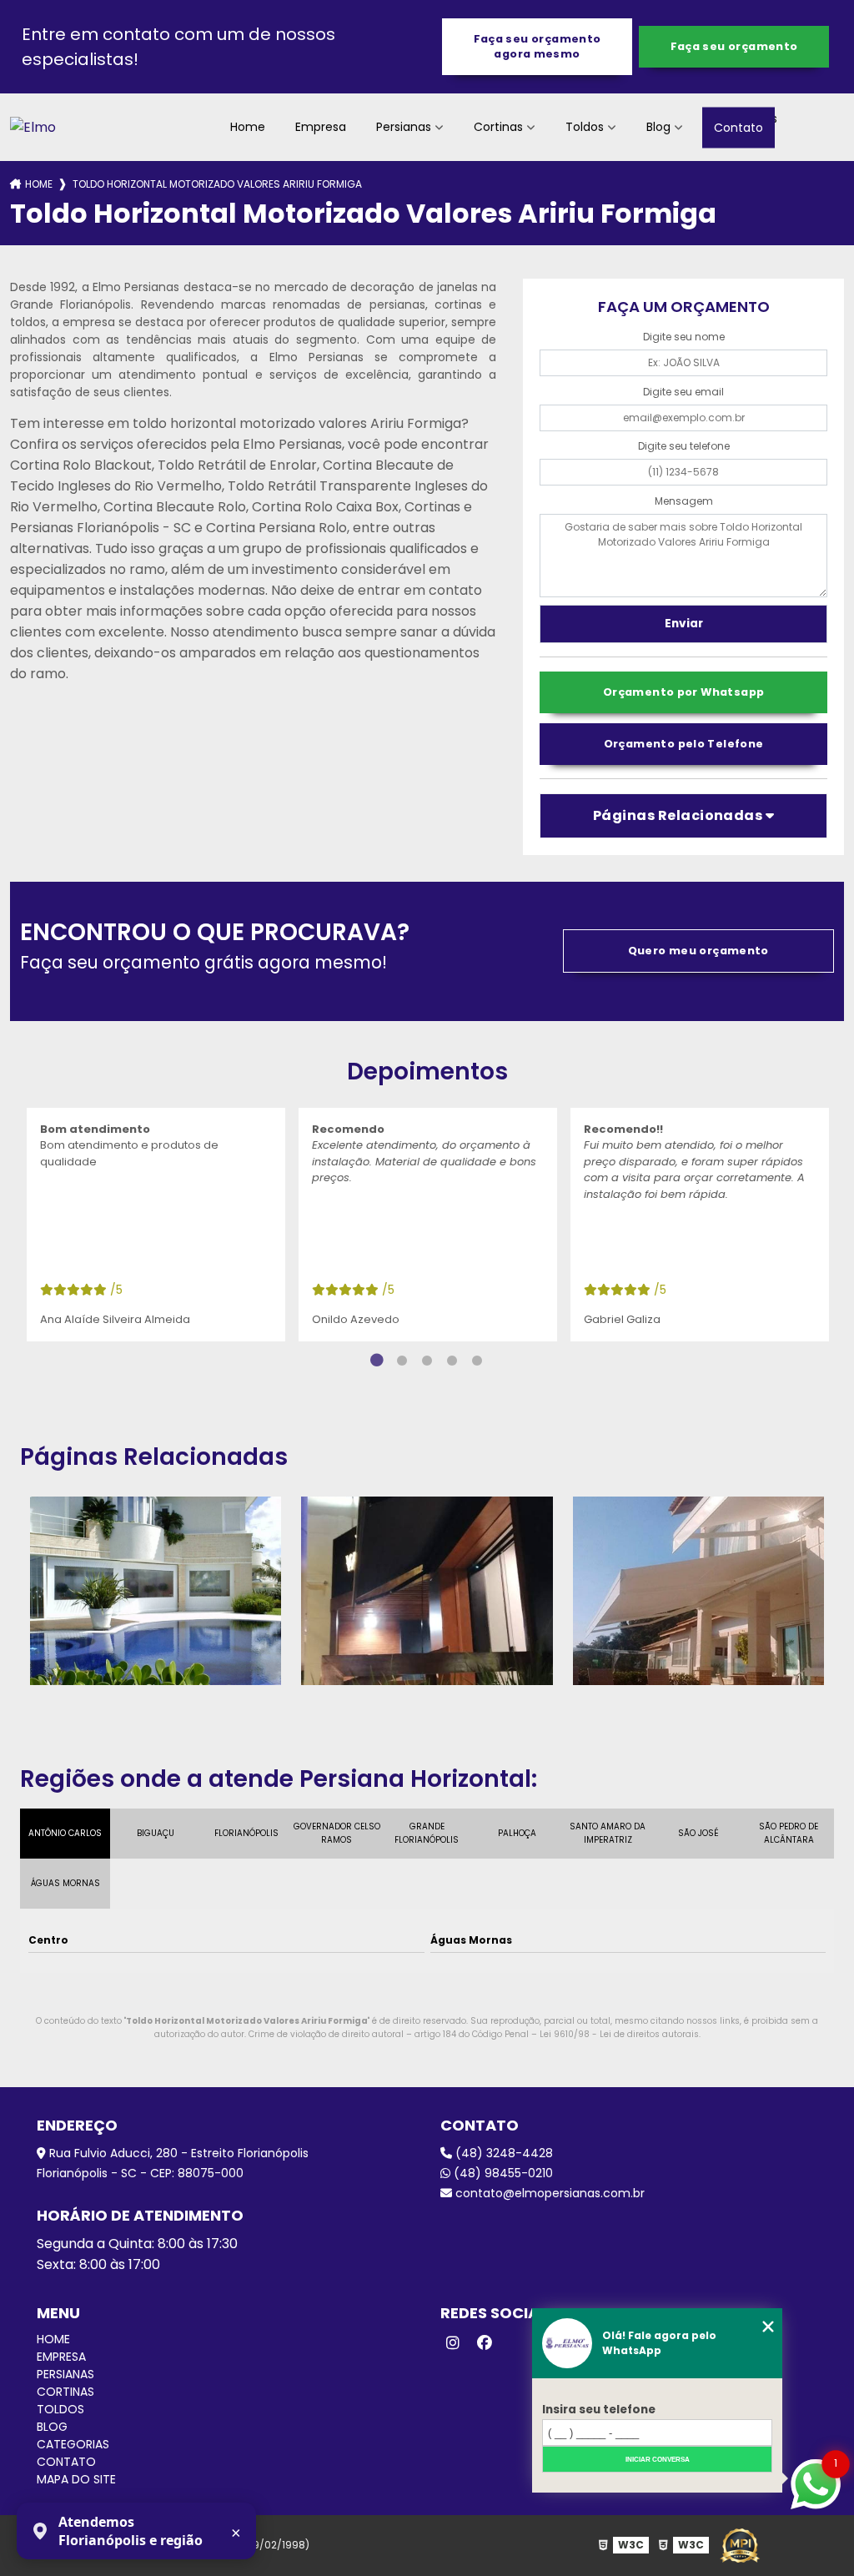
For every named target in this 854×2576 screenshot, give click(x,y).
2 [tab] (402, 1361)
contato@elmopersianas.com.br (548, 2193)
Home (248, 127)
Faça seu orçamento (734, 46)
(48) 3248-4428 (502, 2153)
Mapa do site (76, 2479)
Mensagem (684, 501)
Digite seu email (683, 392)
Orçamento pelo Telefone (684, 744)
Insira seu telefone (599, 2410)
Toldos (585, 127)
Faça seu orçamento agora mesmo (538, 46)
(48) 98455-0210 (502, 2173)
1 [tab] (377, 1361)
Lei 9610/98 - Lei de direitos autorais (619, 2034)
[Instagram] (453, 2343)
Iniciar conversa (658, 2460)
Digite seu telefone (684, 446)
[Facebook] (485, 2343)
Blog (658, 127)
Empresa (321, 127)
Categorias (73, 2444)
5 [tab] (477, 1361)
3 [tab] (427, 1361)
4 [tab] (452, 1361)
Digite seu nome (684, 337)
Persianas (404, 127)
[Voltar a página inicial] (33, 127)
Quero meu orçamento (698, 951)
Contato (738, 127)
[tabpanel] (156, 1225)
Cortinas (498, 127)
